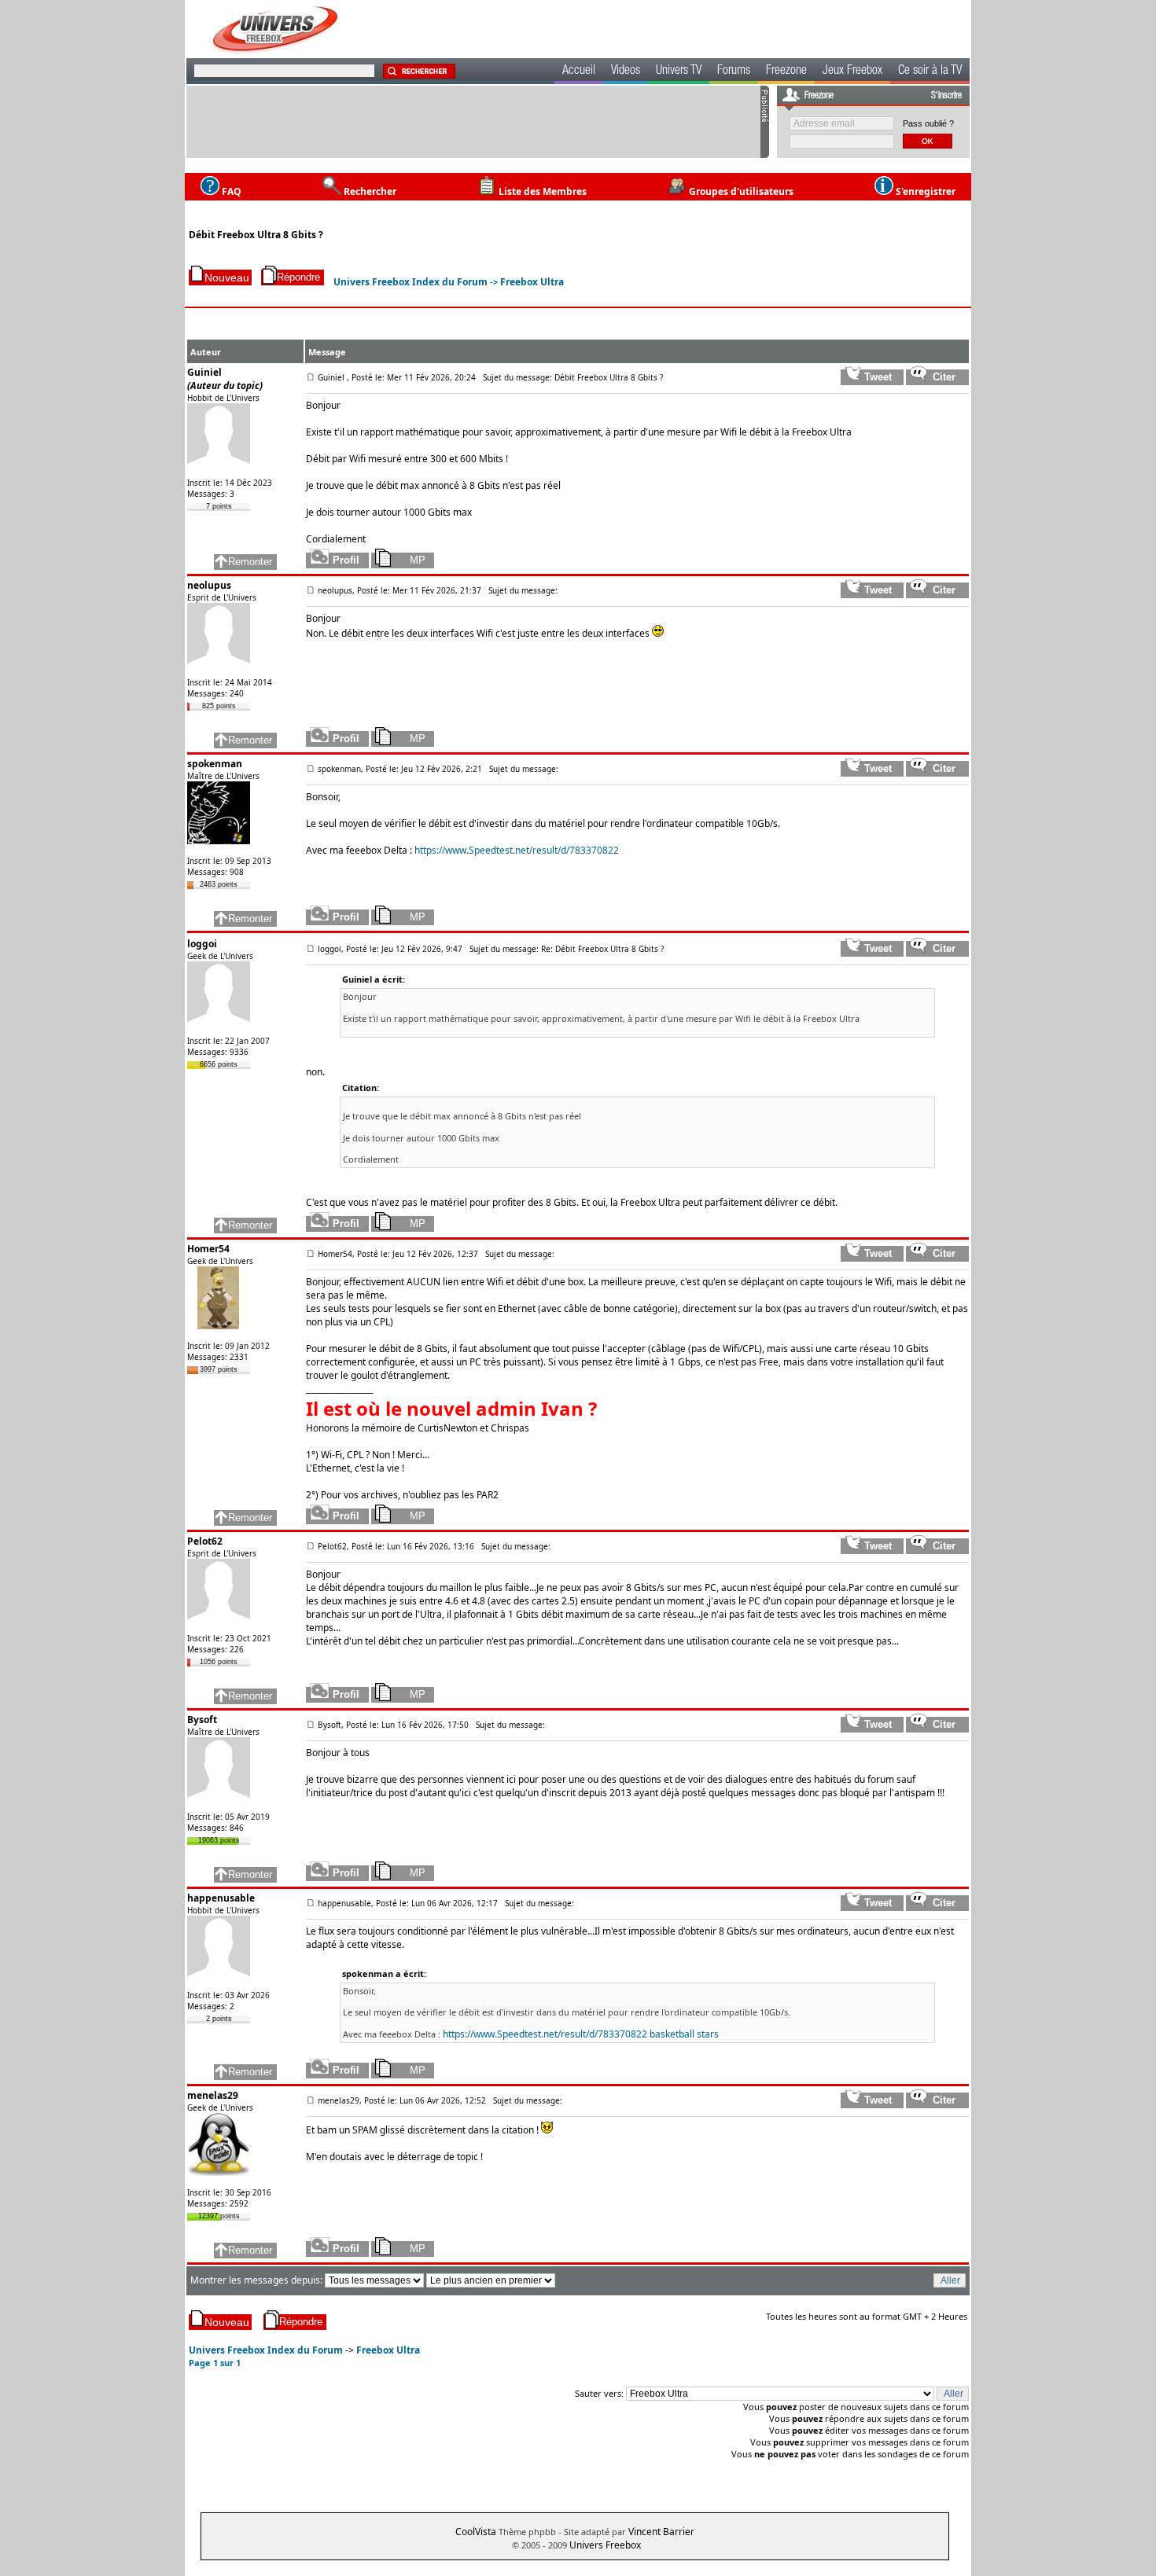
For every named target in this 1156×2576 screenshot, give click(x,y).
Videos (626, 72)
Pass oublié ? (928, 123)
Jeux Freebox (852, 72)
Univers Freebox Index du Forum (410, 282)
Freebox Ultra (532, 282)
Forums (734, 72)
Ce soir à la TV (930, 72)
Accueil (579, 72)
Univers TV (679, 72)
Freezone (786, 72)
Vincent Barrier (661, 2532)
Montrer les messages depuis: (258, 2280)
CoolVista (476, 2532)
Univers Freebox (605, 2545)
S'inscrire (946, 96)
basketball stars (684, 2034)
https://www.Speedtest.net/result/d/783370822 (517, 850)
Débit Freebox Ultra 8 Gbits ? (256, 235)
